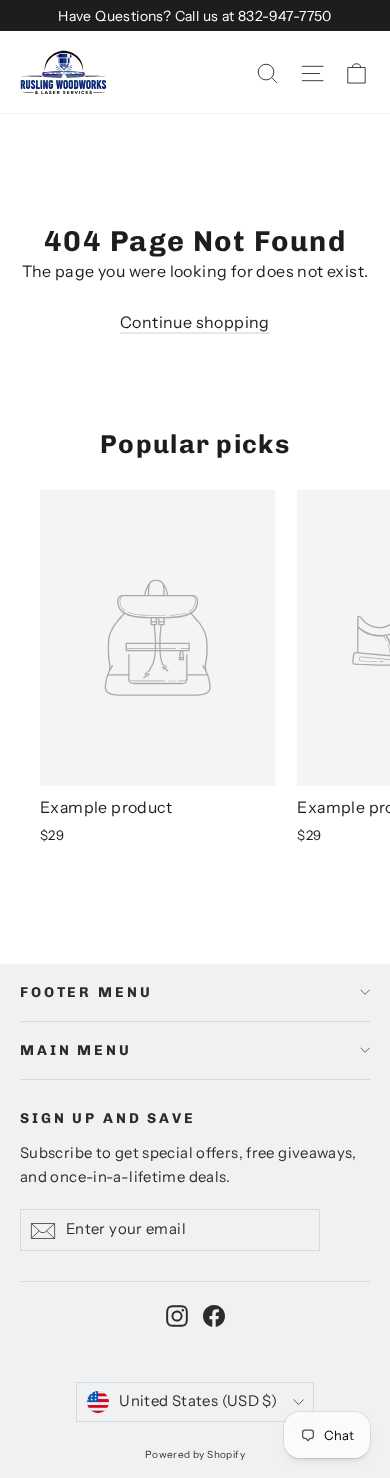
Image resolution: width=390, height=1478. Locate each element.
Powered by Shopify (195, 1454)
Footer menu (86, 992)
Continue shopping (195, 322)
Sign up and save (108, 1118)
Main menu (76, 1050)
